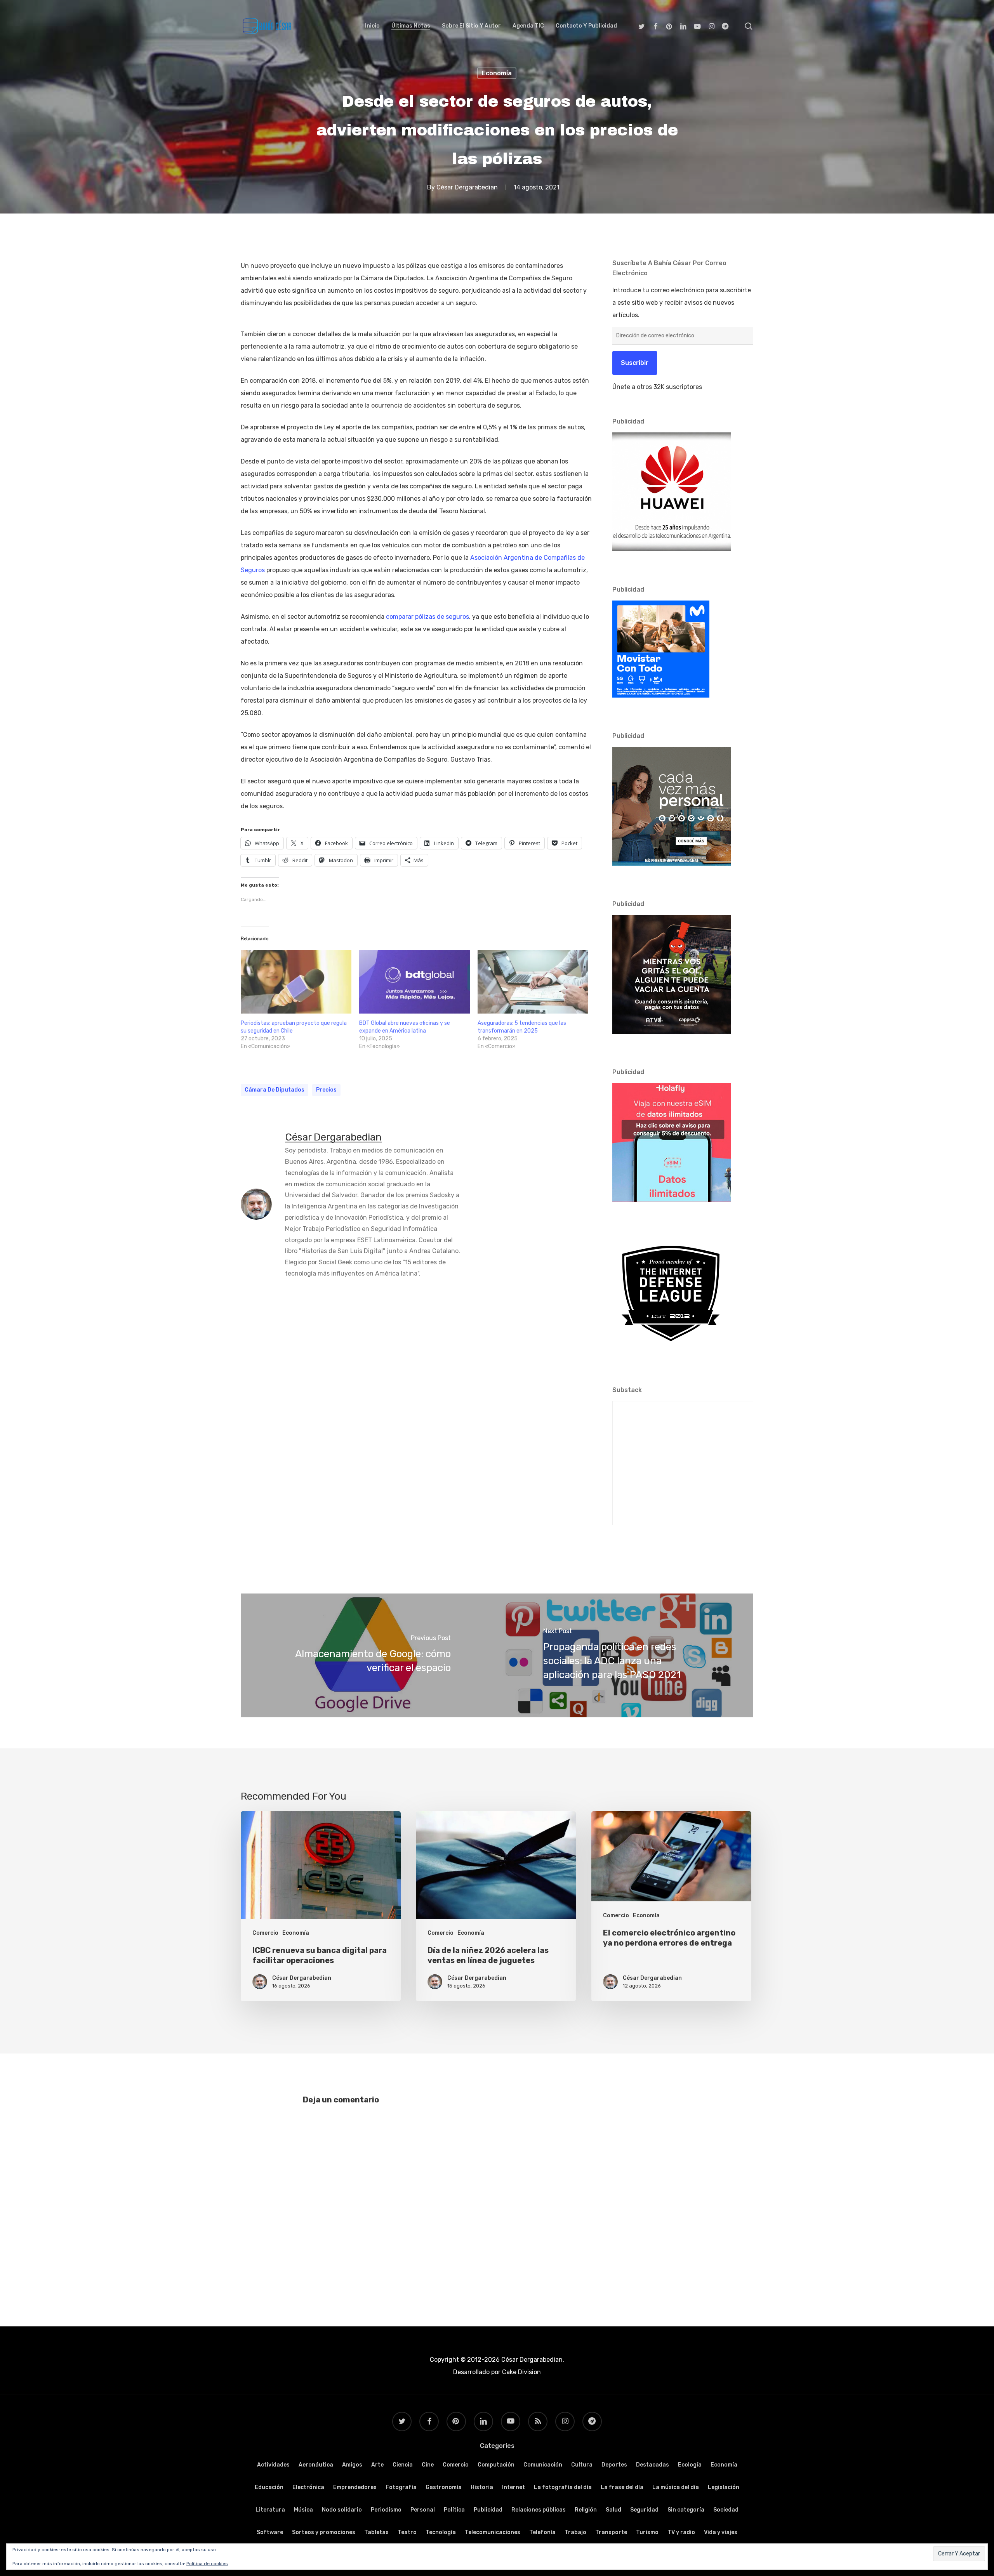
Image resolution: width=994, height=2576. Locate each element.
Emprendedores (355, 2487)
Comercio (265, 1933)
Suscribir (635, 363)
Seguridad (644, 2510)
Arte (377, 2465)
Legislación (724, 2487)
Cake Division (521, 2372)
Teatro (407, 2532)
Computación (496, 2465)
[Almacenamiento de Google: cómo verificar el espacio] (369, 1655)
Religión (586, 2510)
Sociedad (726, 2510)
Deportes (614, 2465)
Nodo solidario (342, 2510)
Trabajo (575, 2532)
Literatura (270, 2510)
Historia (482, 2487)
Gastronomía (444, 2487)
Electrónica (308, 2487)
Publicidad (488, 2510)
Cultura (582, 2465)
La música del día (676, 2487)
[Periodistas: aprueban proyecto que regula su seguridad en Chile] (296, 982)
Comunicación (543, 2465)
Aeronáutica (316, 2465)
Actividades (273, 2465)
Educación (269, 2487)
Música (303, 2510)
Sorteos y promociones (324, 2532)
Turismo (647, 2532)
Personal (423, 2510)
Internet (514, 2487)
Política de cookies (207, 2564)
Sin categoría (686, 2510)
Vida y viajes (721, 2532)
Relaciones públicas (539, 2510)
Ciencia (403, 2465)
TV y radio (681, 2532)
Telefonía (542, 2532)
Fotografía (401, 2487)
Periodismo (386, 2510)
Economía (497, 73)
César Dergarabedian (467, 187)
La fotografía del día (563, 2487)
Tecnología (441, 2532)
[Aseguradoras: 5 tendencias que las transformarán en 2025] (533, 982)
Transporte (611, 2532)
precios (326, 1090)
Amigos (352, 2465)
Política (454, 2510)
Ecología (690, 2465)
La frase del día (622, 2487)
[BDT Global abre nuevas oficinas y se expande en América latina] (414, 982)
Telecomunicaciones (493, 2532)
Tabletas (376, 2532)
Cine (428, 2465)
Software (270, 2532)
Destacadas (653, 2465)
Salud (613, 2510)
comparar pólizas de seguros (427, 617)
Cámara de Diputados (275, 1090)
